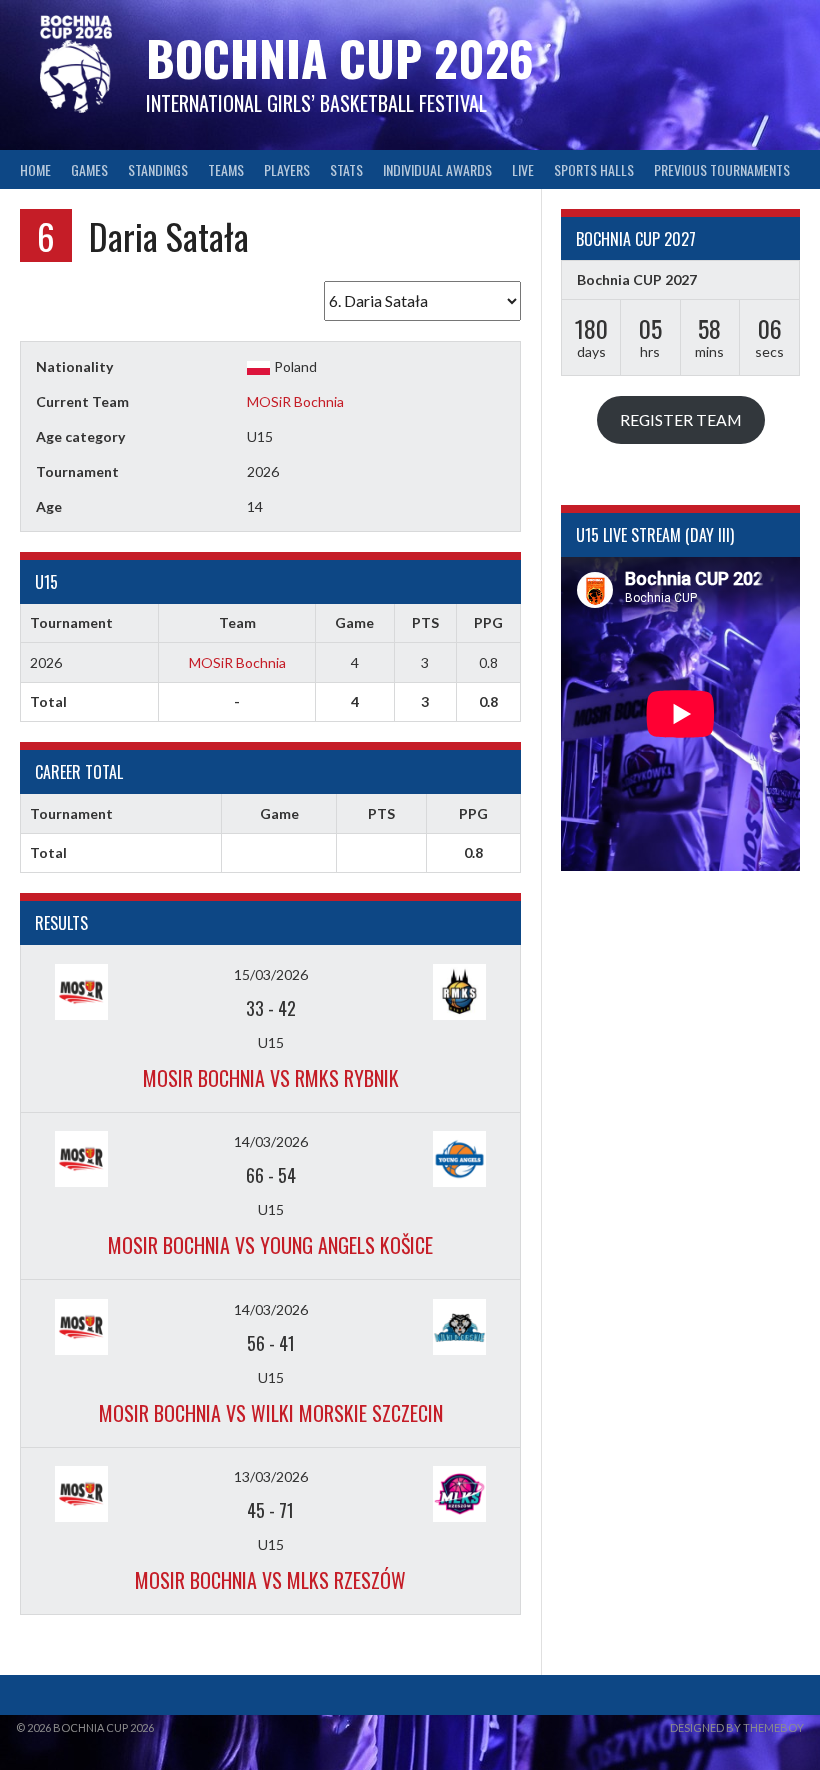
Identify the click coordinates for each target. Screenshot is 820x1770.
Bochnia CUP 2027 (637, 279)
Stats (346, 169)
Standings (158, 169)
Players (287, 169)
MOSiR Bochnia (295, 401)
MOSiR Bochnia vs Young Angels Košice (270, 1245)
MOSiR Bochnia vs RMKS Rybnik (271, 1078)
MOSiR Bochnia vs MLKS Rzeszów (270, 1580)
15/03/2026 (271, 974)
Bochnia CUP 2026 (340, 57)
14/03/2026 (271, 1141)
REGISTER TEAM (681, 419)
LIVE (523, 169)
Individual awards (437, 169)
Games (89, 169)
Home (35, 169)
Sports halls (594, 169)
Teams (226, 169)
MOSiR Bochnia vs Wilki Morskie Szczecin (271, 1413)
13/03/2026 (271, 1476)
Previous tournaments (722, 169)
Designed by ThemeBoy (737, 1727)
